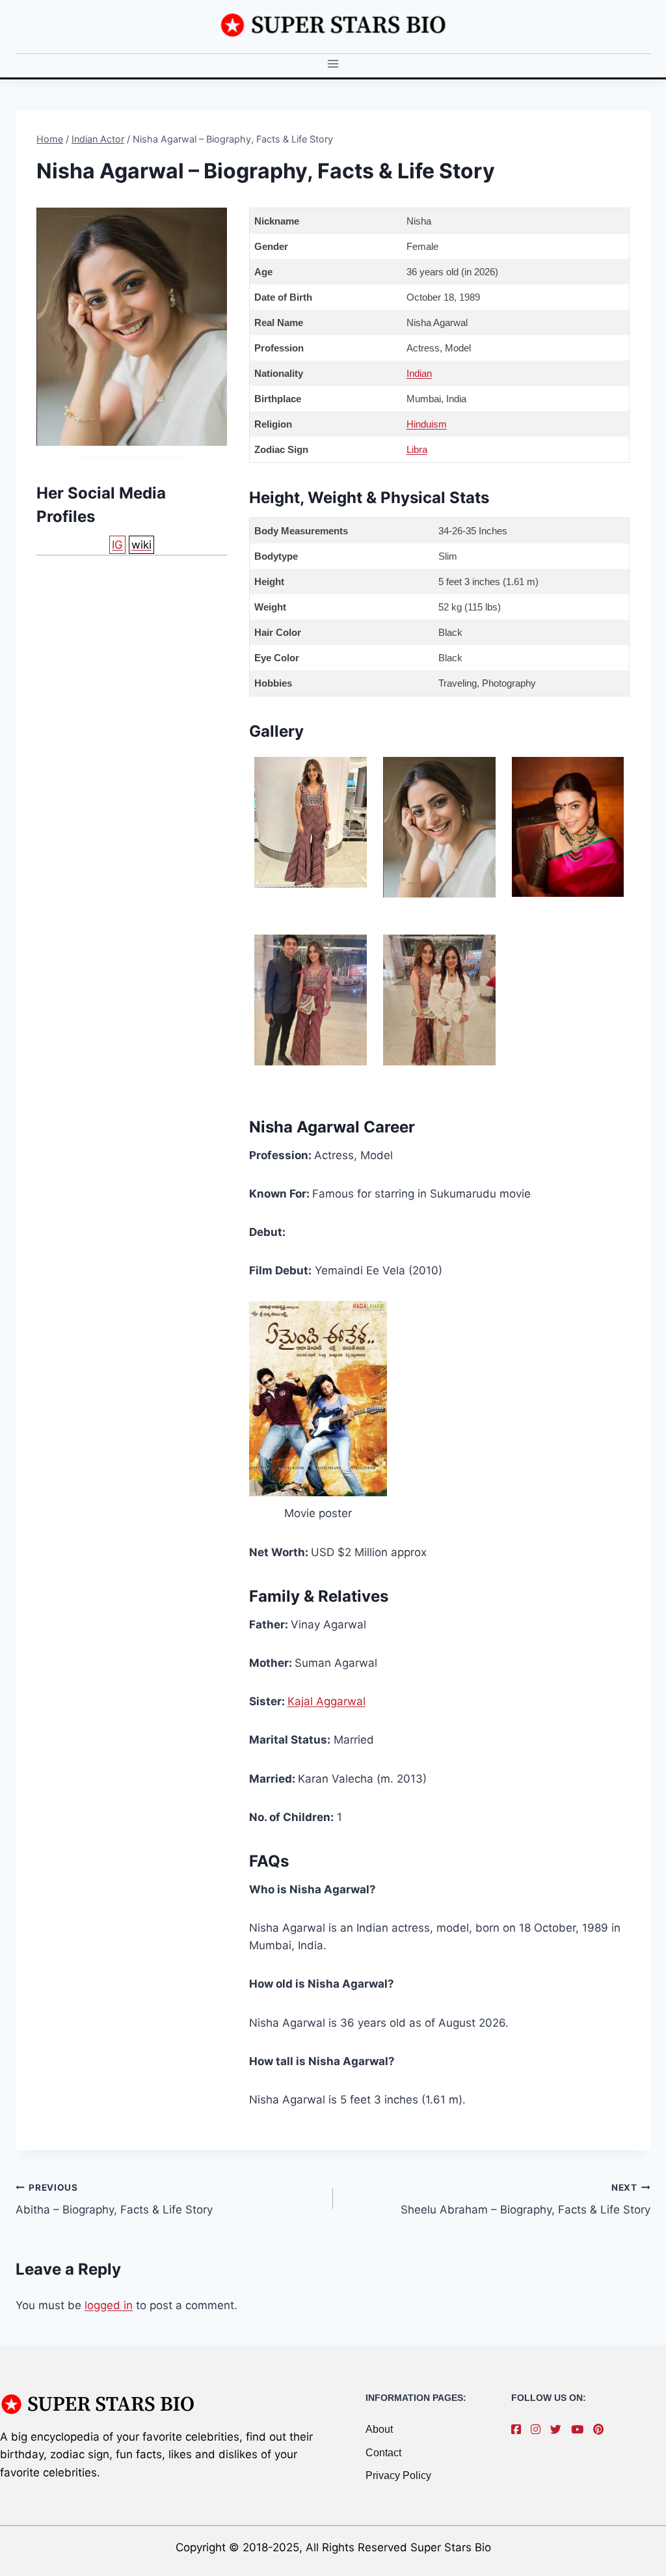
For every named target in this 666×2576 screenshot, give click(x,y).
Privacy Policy (398, 2475)
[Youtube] (580, 2430)
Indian (419, 373)
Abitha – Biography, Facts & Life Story (114, 2199)
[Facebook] (519, 2430)
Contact (383, 2453)
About (379, 2429)
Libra (417, 449)
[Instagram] (539, 2430)
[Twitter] (559, 2430)
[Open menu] (333, 64)
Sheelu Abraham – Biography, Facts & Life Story (526, 2199)
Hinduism (427, 424)
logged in (109, 2305)
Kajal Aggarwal (326, 1701)
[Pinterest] (602, 2430)
